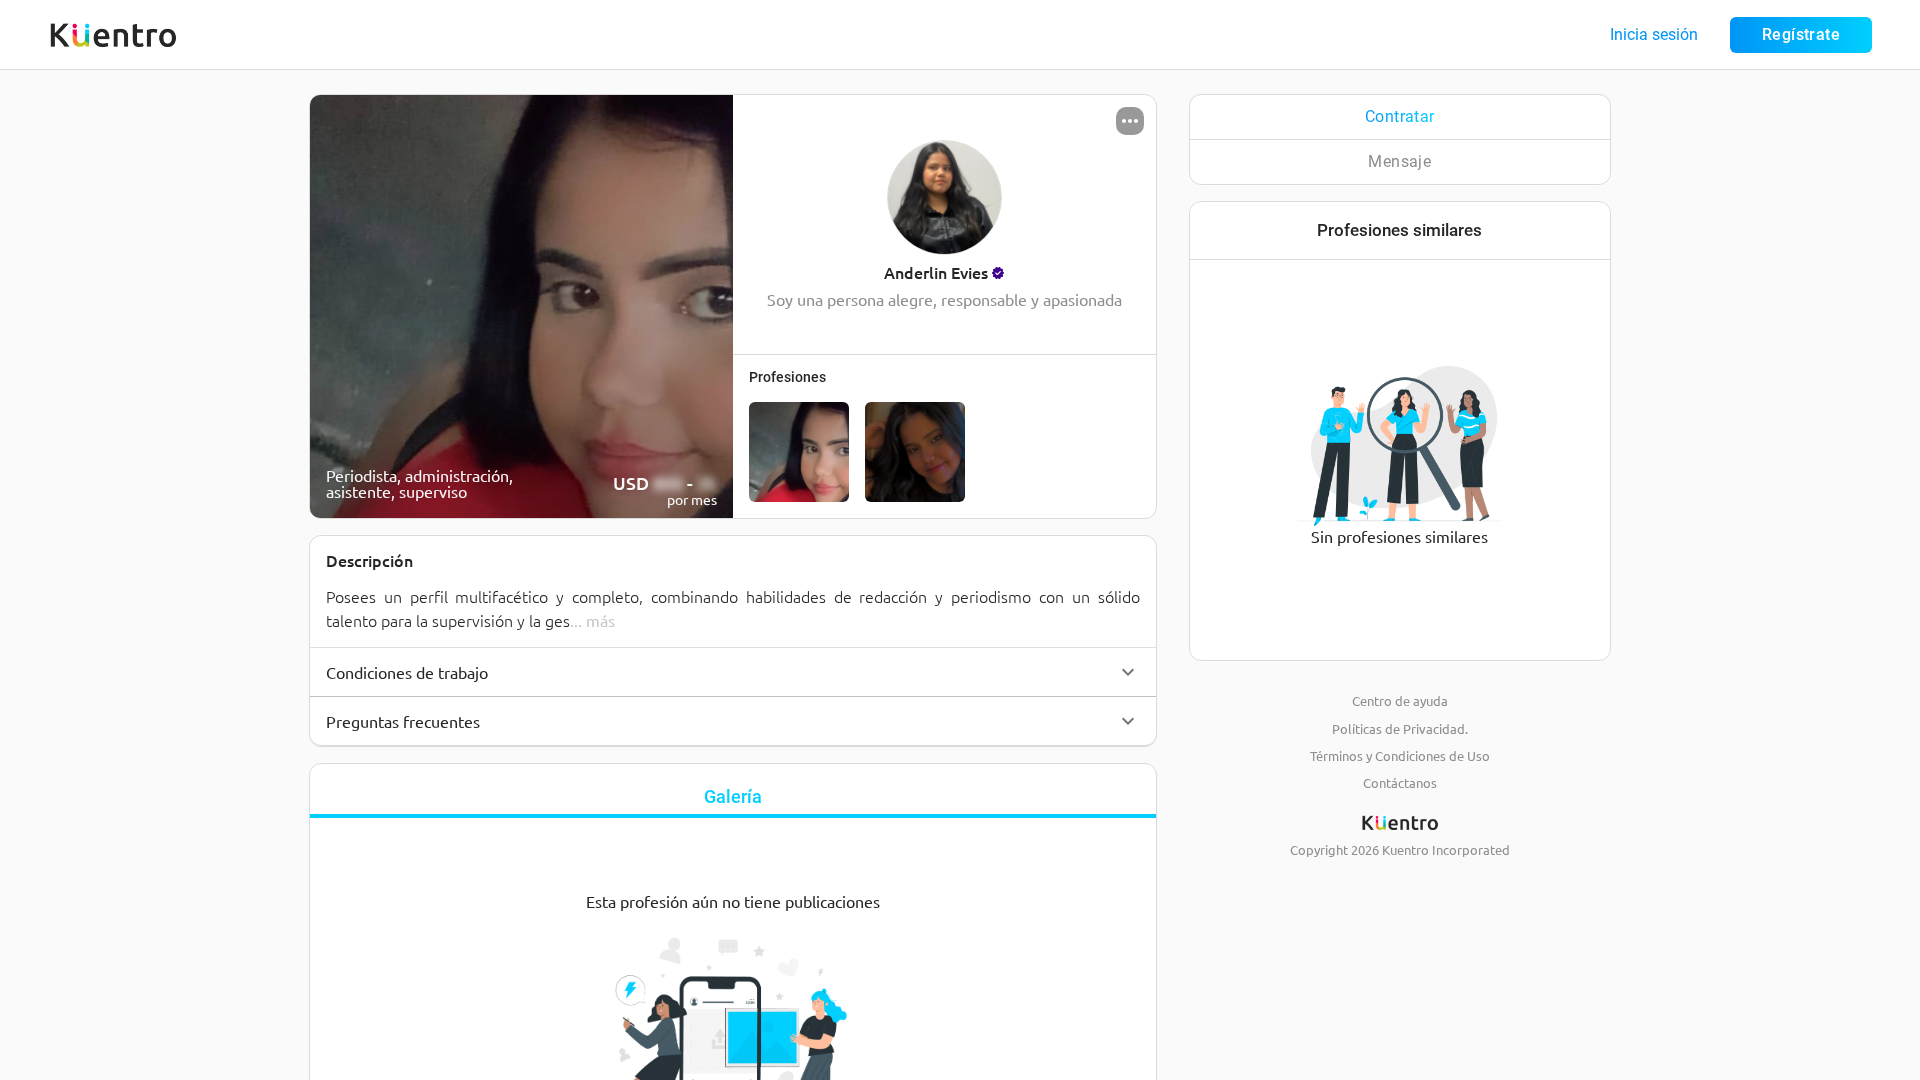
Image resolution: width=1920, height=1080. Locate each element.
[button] (733, 672)
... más (592, 620)
